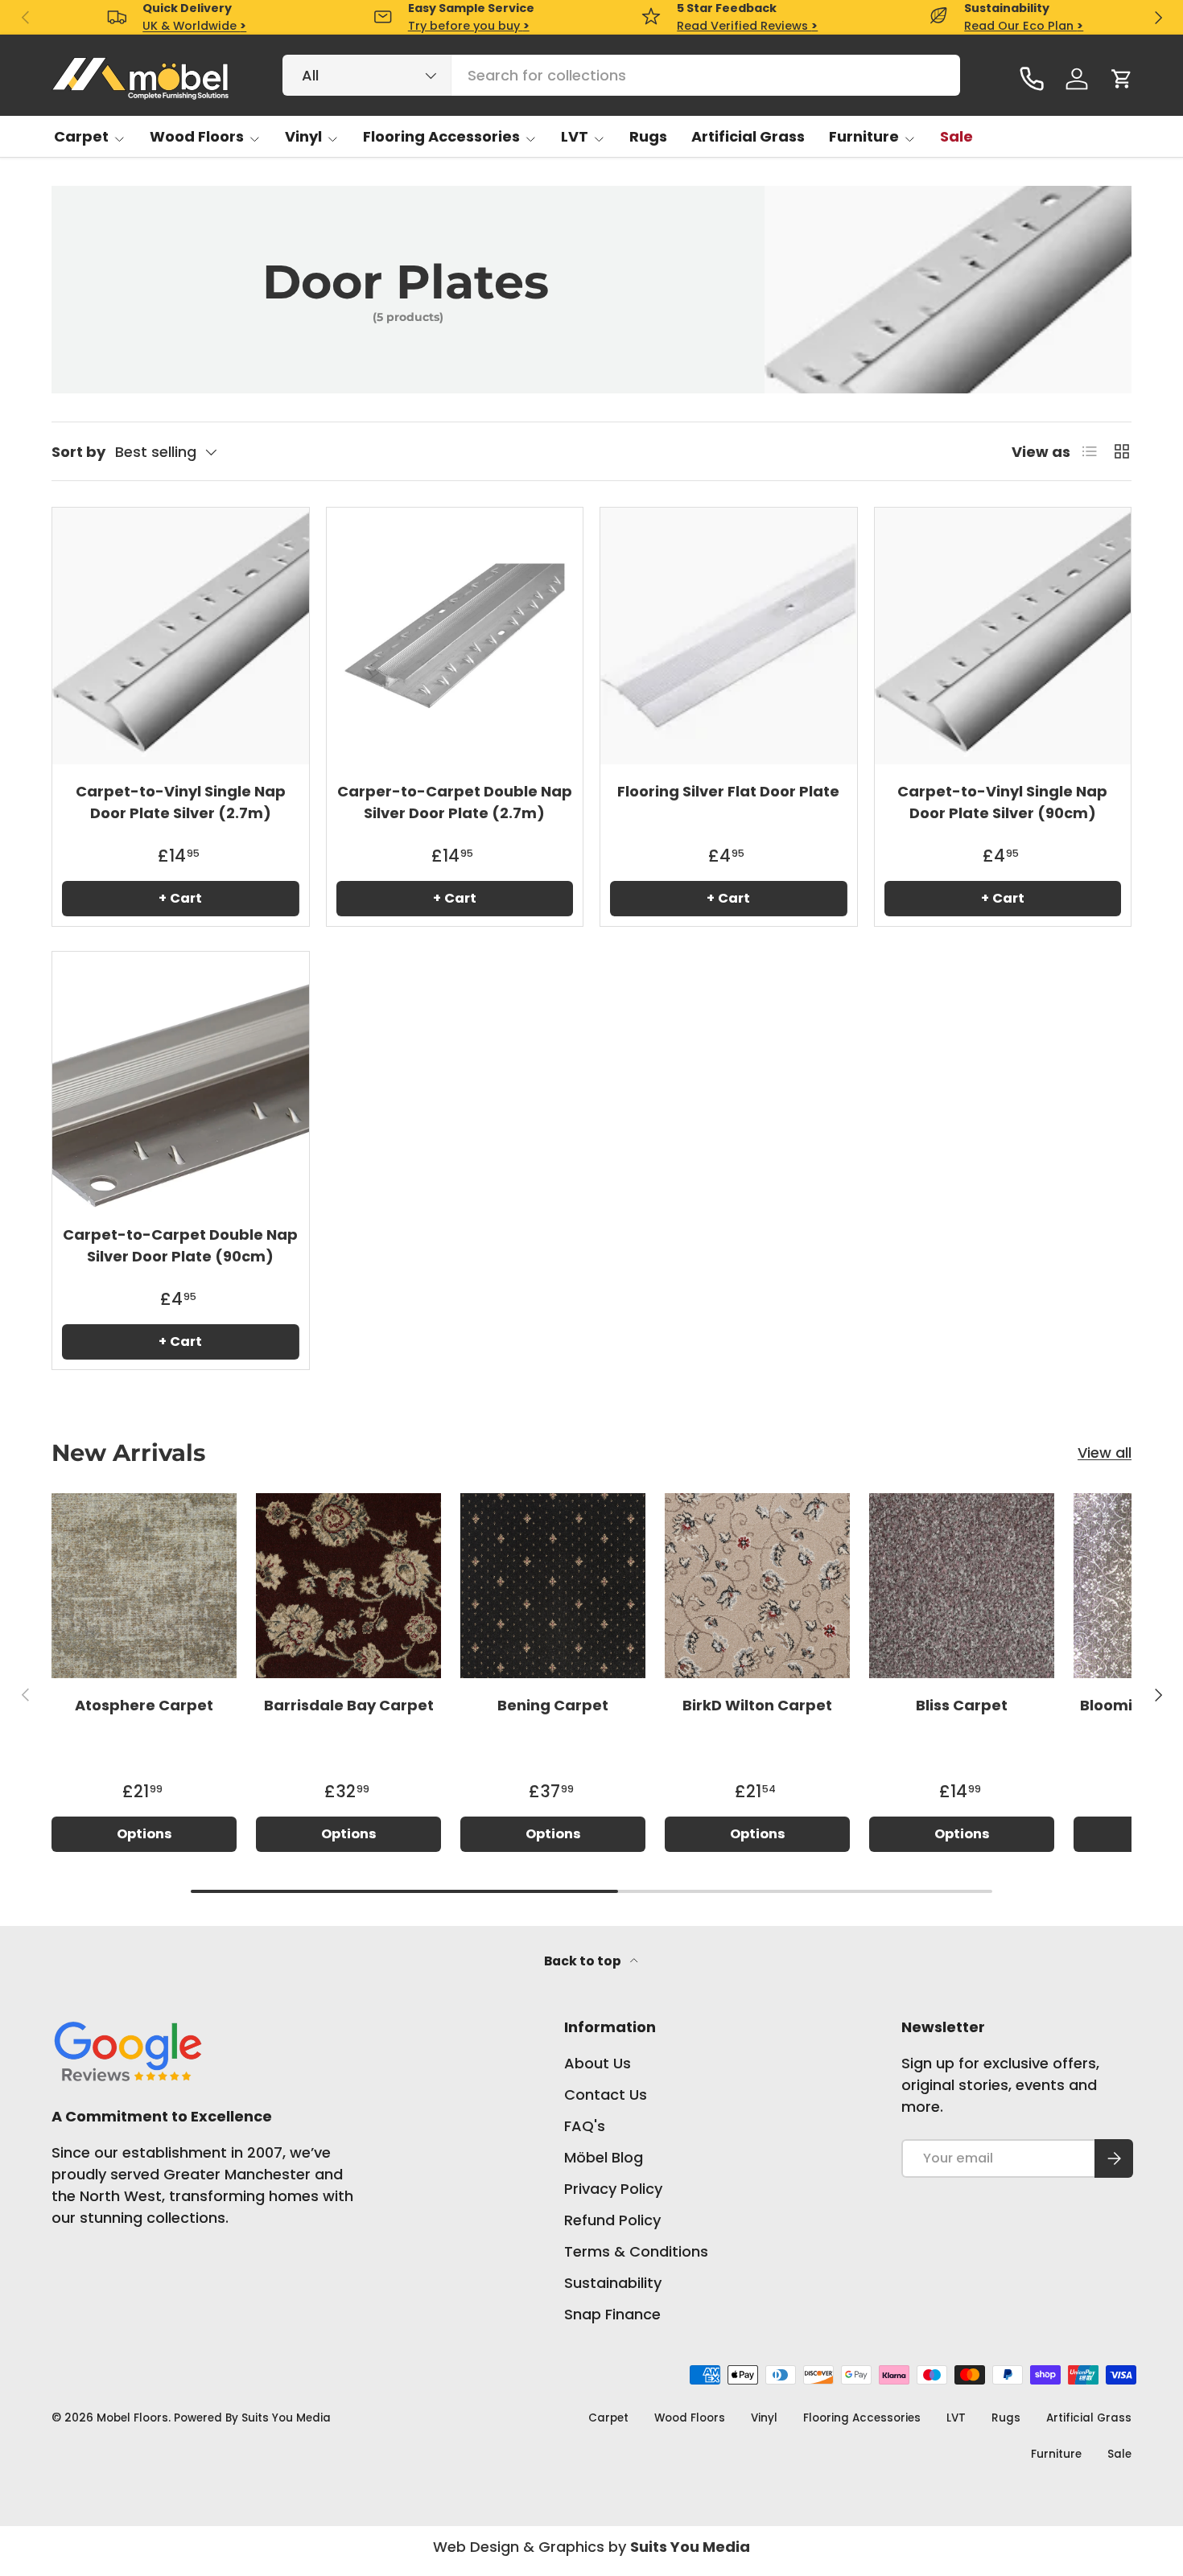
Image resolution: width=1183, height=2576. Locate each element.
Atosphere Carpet (144, 1705)
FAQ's (585, 2126)
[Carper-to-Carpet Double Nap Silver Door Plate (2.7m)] (455, 636)
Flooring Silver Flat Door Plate (728, 791)
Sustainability (613, 2283)
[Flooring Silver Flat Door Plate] (729, 636)
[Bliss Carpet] (962, 1586)
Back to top (584, 1961)
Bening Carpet (553, 1705)
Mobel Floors (132, 2418)
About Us (598, 2063)
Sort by (78, 452)
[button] (1122, 79)
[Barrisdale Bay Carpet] (348, 1586)
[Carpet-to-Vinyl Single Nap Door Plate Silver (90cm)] (1003, 636)
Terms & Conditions (636, 2251)
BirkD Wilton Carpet (757, 1705)
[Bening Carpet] (553, 1586)
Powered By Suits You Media (252, 2418)
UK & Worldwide (194, 26)
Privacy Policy (613, 2189)
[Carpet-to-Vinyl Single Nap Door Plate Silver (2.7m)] (181, 636)
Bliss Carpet (962, 1705)
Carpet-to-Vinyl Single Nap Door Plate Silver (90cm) (1002, 802)
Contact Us (606, 2095)
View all (1105, 1453)
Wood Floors (197, 136)
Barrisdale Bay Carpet (349, 1705)
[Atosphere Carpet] (144, 1586)
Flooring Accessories (441, 136)
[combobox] (622, 75)
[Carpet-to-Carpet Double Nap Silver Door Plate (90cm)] (181, 1080)
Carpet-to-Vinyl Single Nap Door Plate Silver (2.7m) (181, 802)
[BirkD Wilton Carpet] (757, 1586)
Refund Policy (612, 2220)
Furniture (864, 136)
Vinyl (303, 136)
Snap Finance (612, 2314)
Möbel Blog (604, 2157)
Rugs (648, 136)
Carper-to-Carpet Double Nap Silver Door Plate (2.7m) (455, 802)
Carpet (81, 136)
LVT (575, 136)
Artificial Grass (748, 136)
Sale (956, 136)
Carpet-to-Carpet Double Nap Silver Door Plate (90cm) (180, 1245)
